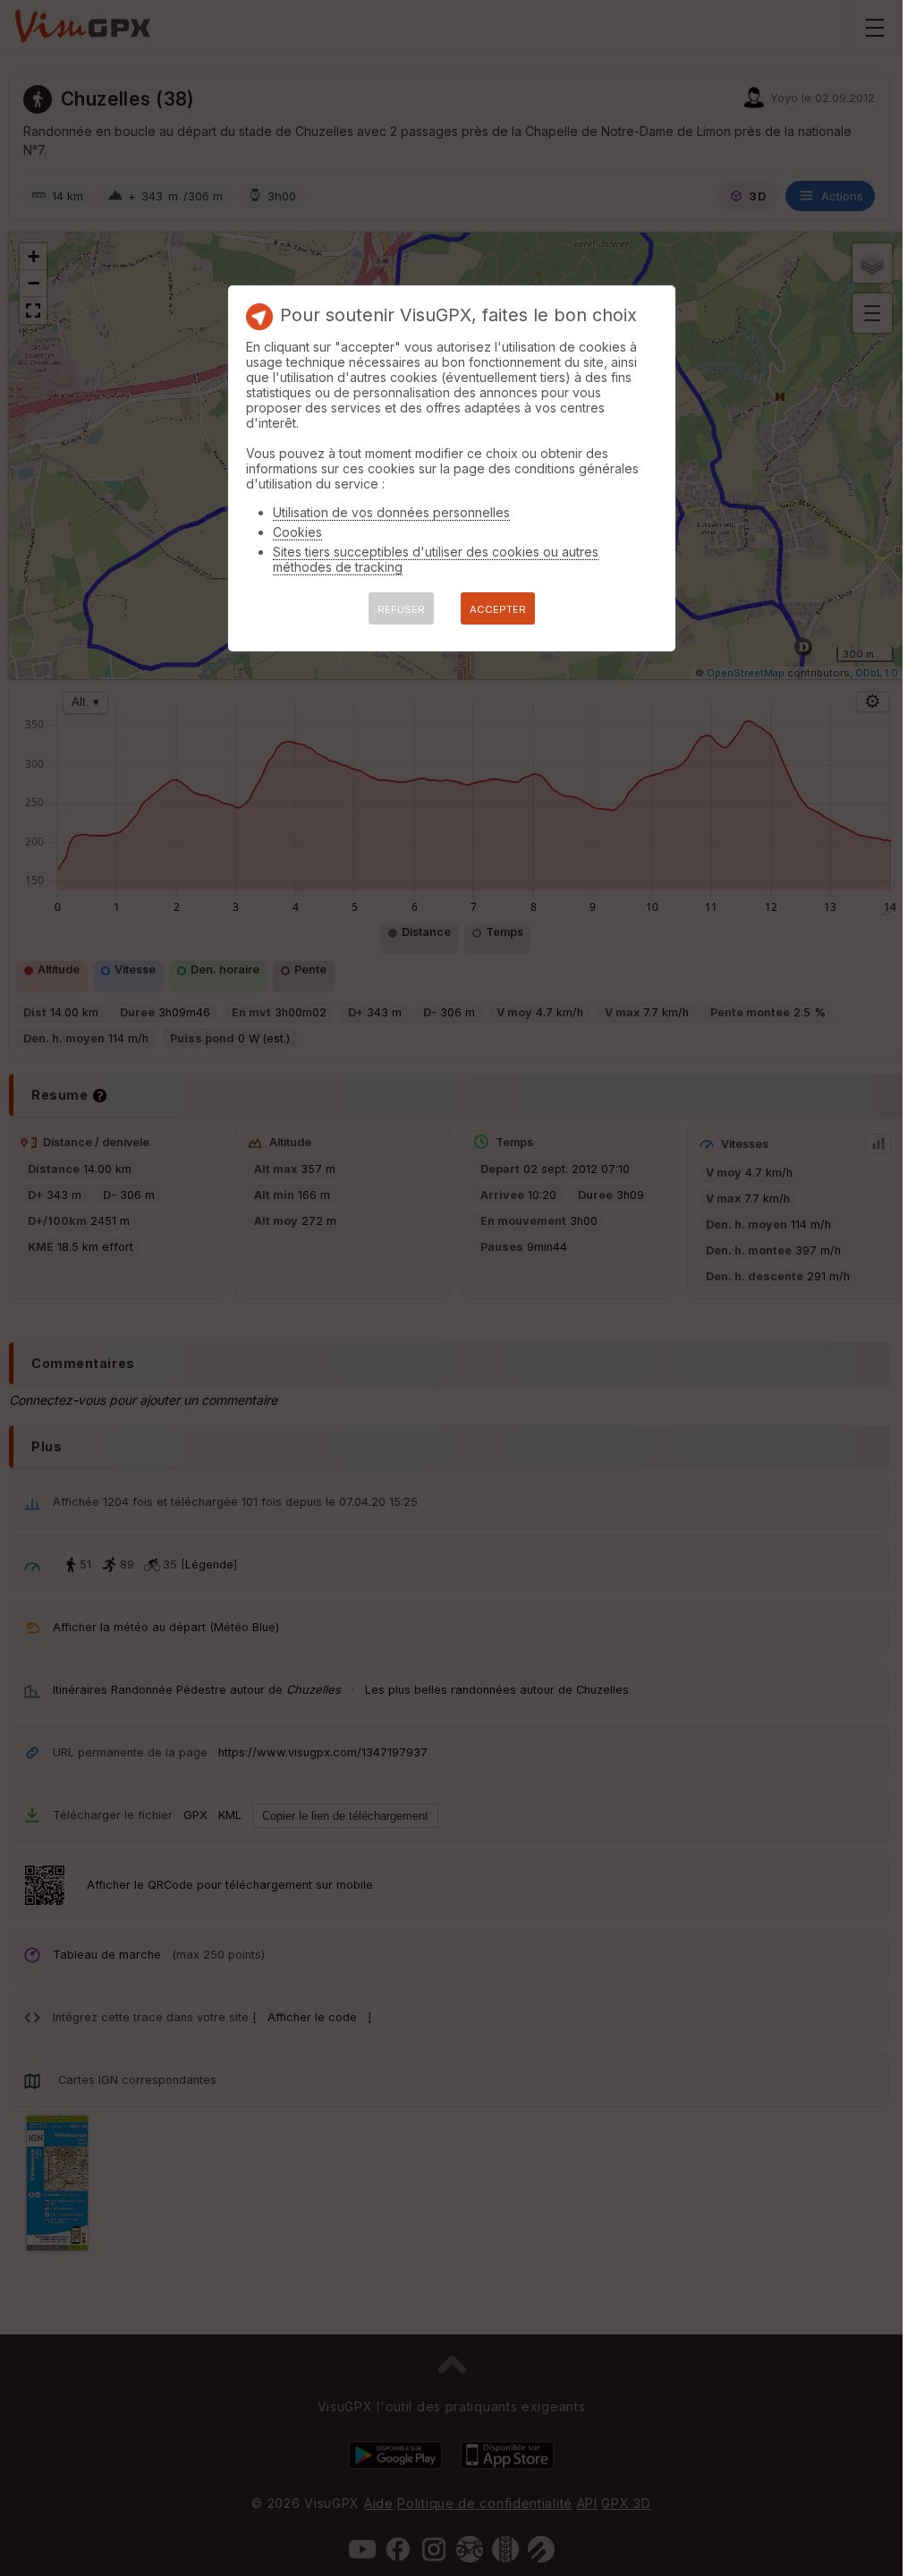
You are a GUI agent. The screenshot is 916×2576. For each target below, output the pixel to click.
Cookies (297, 532)
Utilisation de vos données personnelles (391, 512)
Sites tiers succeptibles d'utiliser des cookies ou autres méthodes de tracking (436, 559)
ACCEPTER (498, 609)
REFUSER (401, 609)
